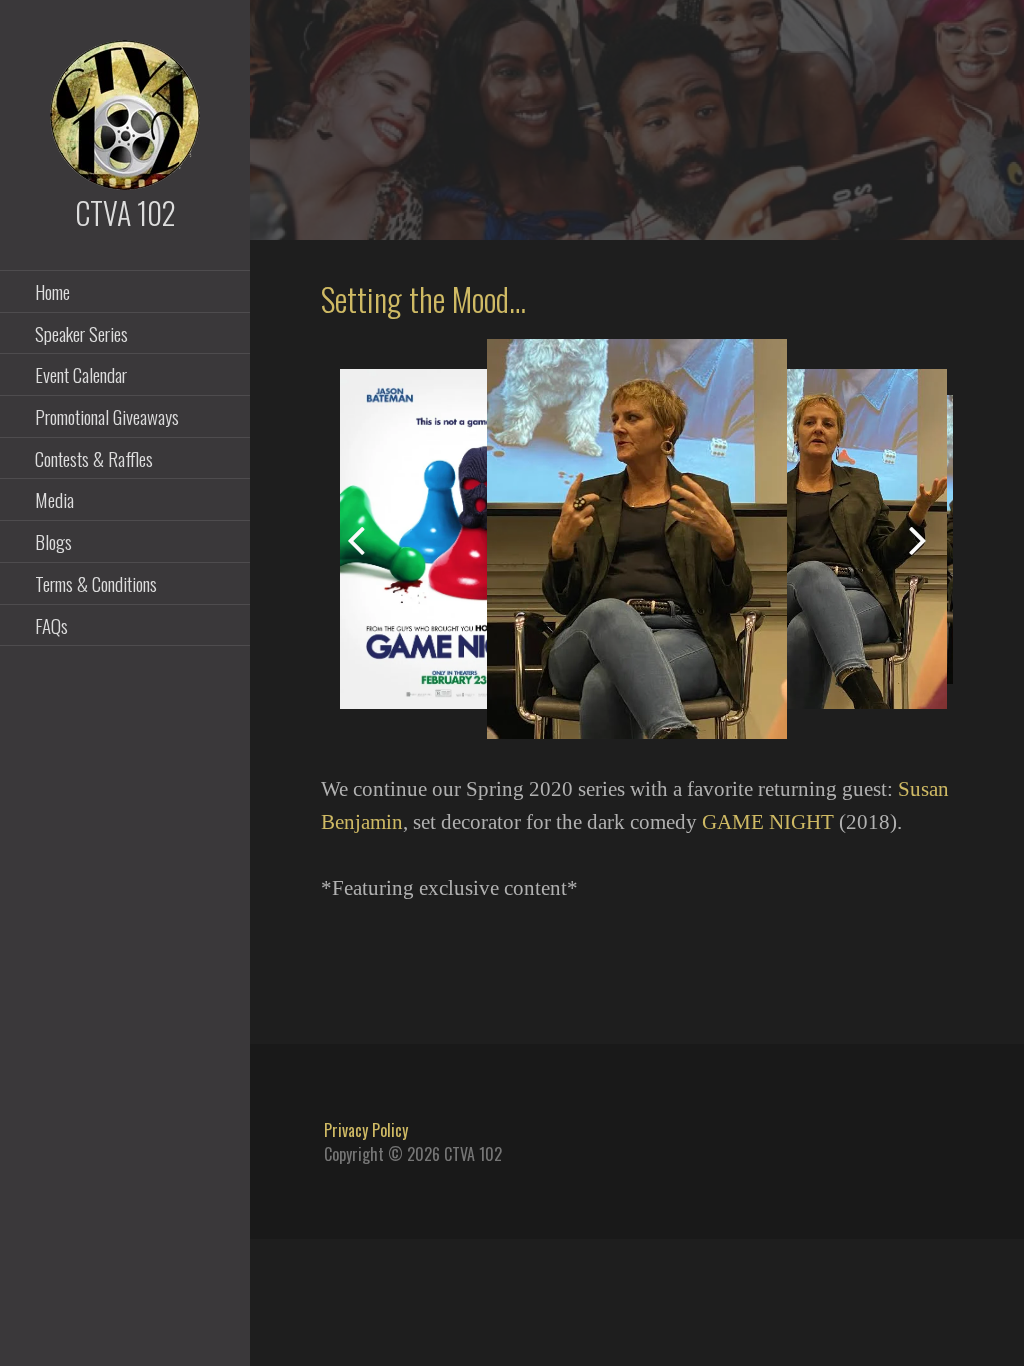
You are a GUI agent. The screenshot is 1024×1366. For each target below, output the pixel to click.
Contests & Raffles (94, 458)
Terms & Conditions (96, 583)
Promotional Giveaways (107, 416)
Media (54, 499)
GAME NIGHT (768, 821)
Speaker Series (81, 333)
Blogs (53, 541)
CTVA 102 (125, 212)
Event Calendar (81, 374)
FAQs (51, 625)
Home (52, 291)
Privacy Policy (366, 1130)
